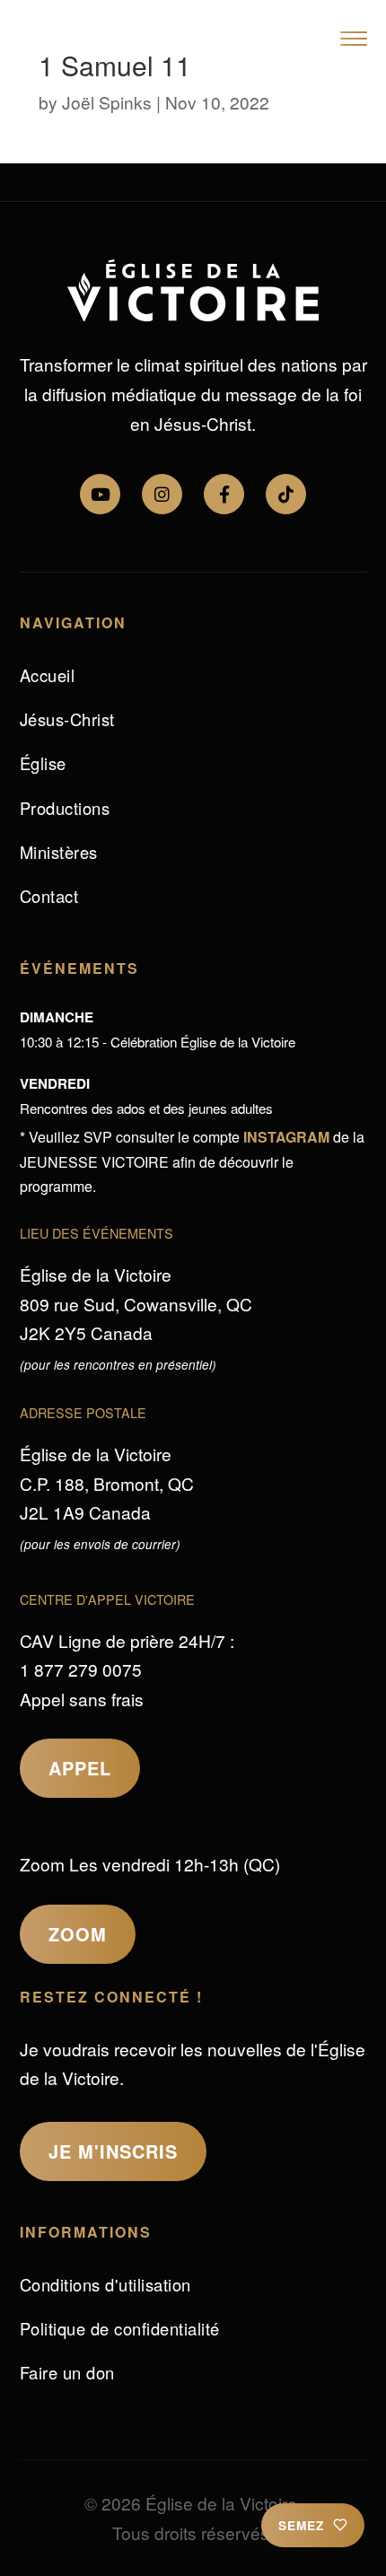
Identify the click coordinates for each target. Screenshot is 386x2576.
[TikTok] (286, 494)
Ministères (59, 852)
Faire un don (67, 2372)
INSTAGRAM (286, 1137)
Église (43, 763)
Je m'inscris (113, 2151)
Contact (49, 896)
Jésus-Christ (67, 719)
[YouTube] (100, 494)
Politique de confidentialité (120, 2328)
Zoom (78, 1934)
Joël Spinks (107, 102)
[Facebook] (224, 494)
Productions (65, 808)
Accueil (48, 675)
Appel (80, 1768)
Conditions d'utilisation (105, 2284)
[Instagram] (162, 494)
